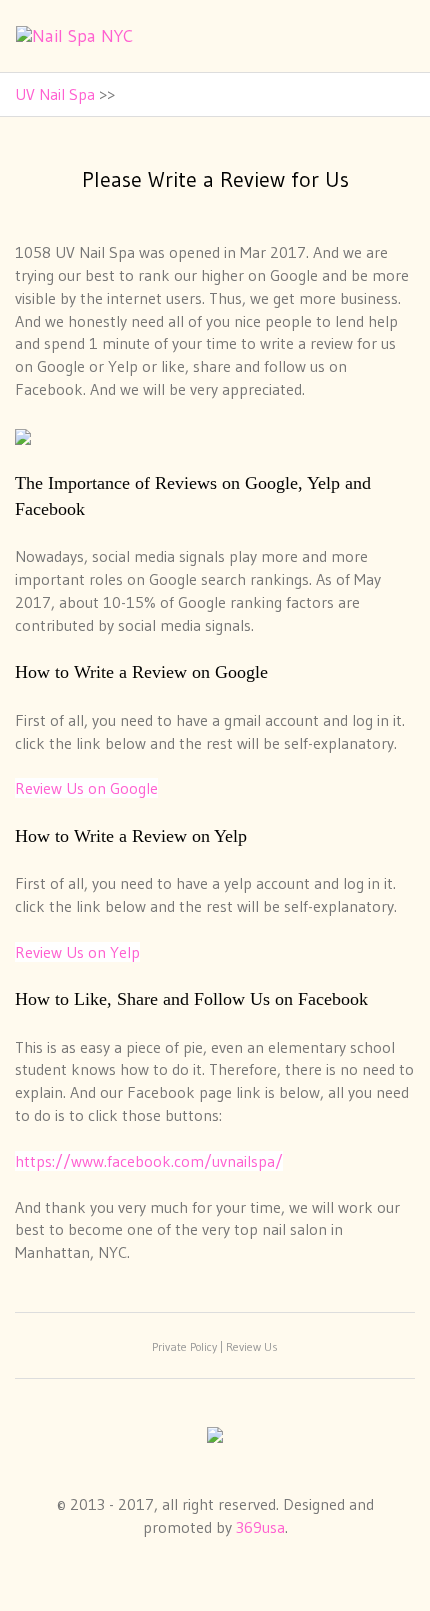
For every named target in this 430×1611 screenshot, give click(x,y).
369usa (260, 1527)
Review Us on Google (86, 788)
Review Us (252, 1346)
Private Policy (184, 1346)
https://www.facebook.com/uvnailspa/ (149, 1161)
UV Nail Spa (55, 94)
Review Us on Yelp (77, 952)
